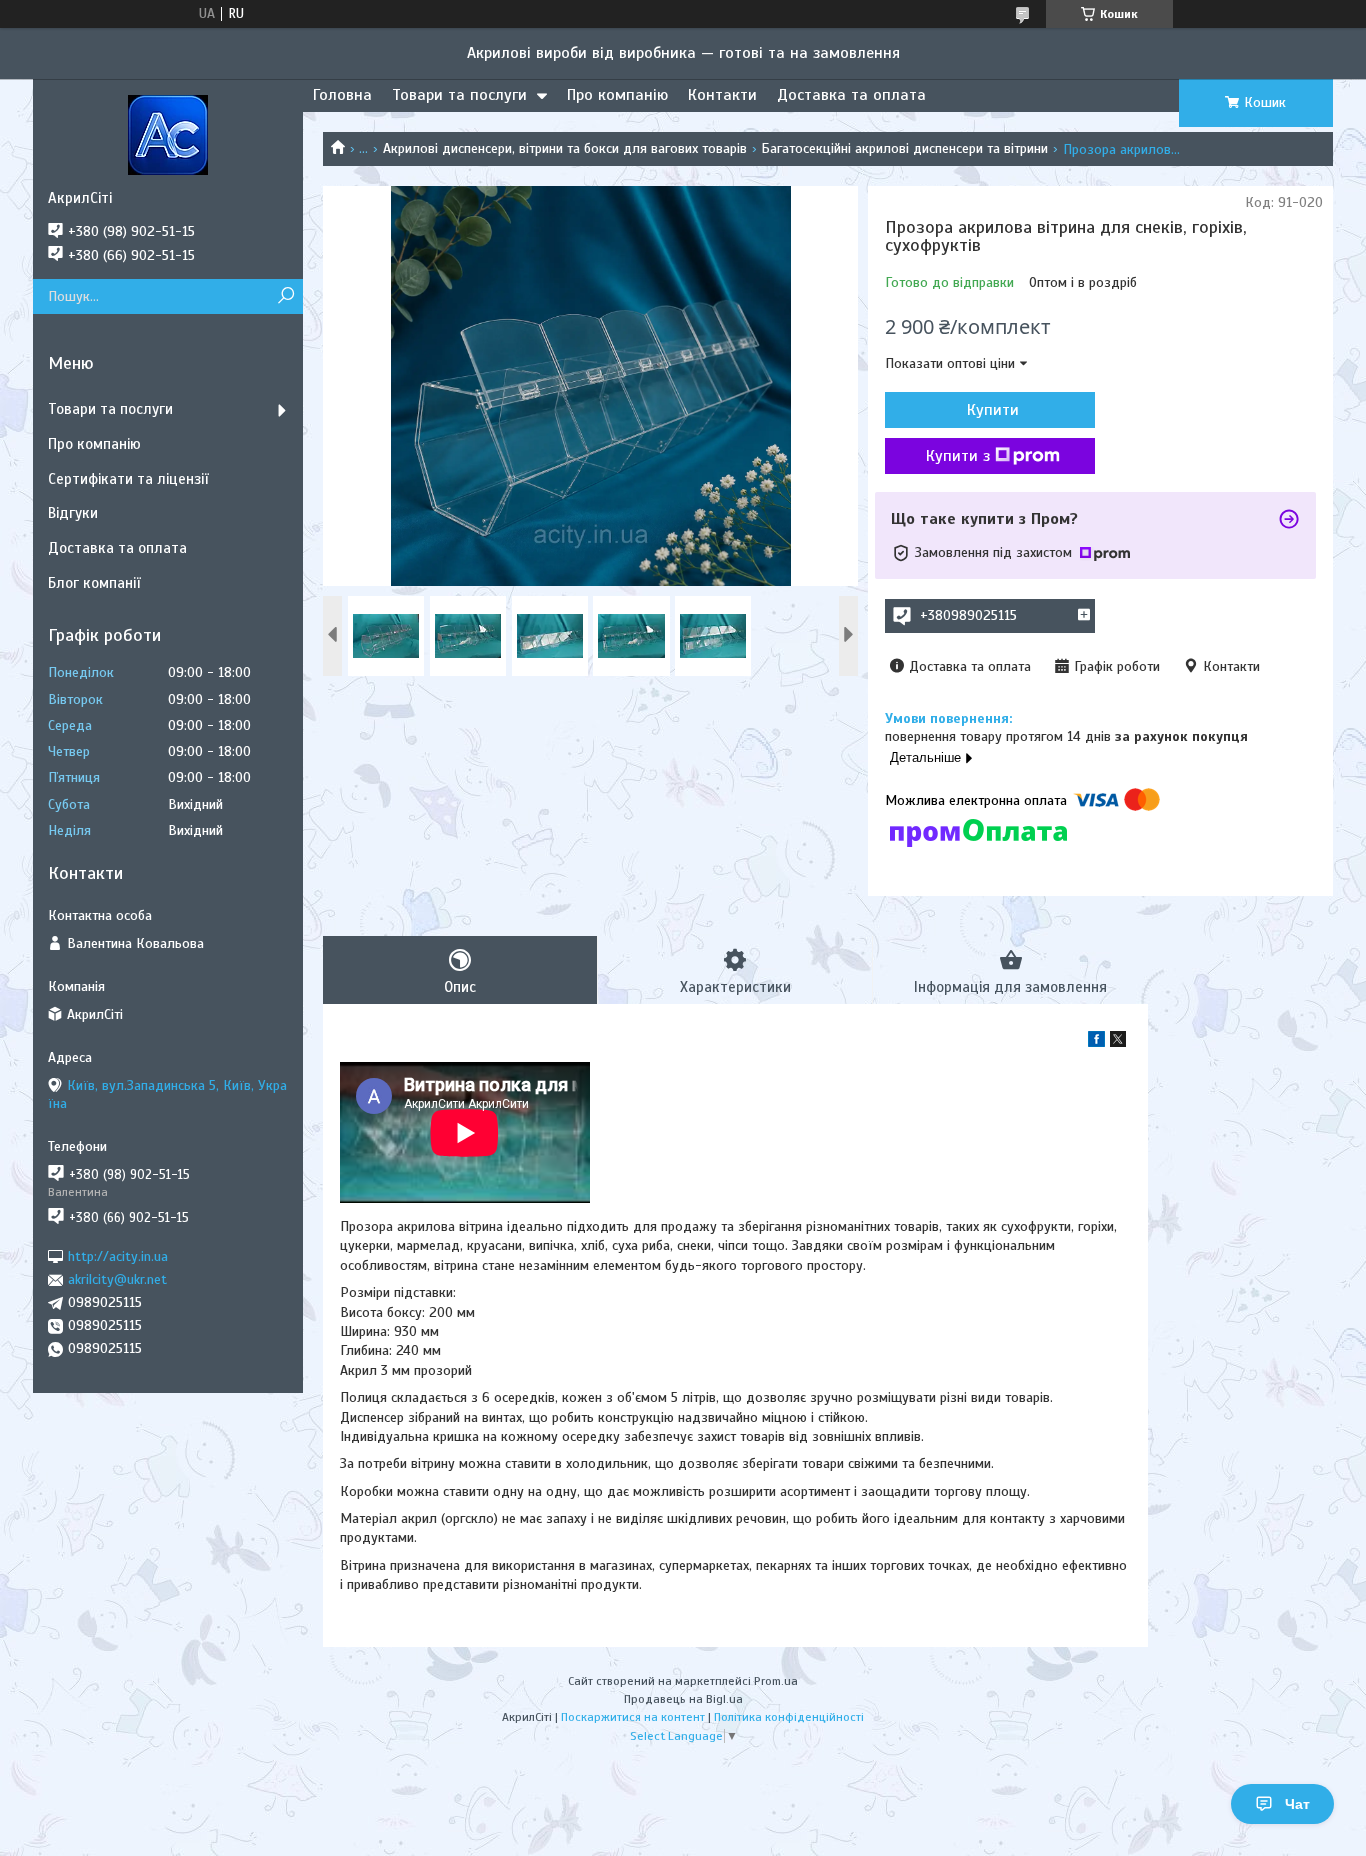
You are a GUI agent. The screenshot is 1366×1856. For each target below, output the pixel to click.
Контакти (722, 95)
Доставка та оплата (851, 95)
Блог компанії (94, 583)
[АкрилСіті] (168, 134)
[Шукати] (285, 296)
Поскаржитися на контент (633, 1717)
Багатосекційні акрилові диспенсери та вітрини (904, 148)
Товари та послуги (459, 95)
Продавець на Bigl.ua (683, 1699)
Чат (1297, 1804)
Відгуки (73, 513)
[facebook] (1096, 1042)
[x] (1118, 1042)
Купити (993, 410)
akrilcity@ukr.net (117, 1279)
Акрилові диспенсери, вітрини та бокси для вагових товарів (565, 148)
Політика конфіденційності (789, 1717)
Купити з (958, 456)
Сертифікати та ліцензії (128, 479)
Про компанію (617, 95)
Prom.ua (776, 1681)
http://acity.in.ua (118, 1256)
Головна (342, 95)
